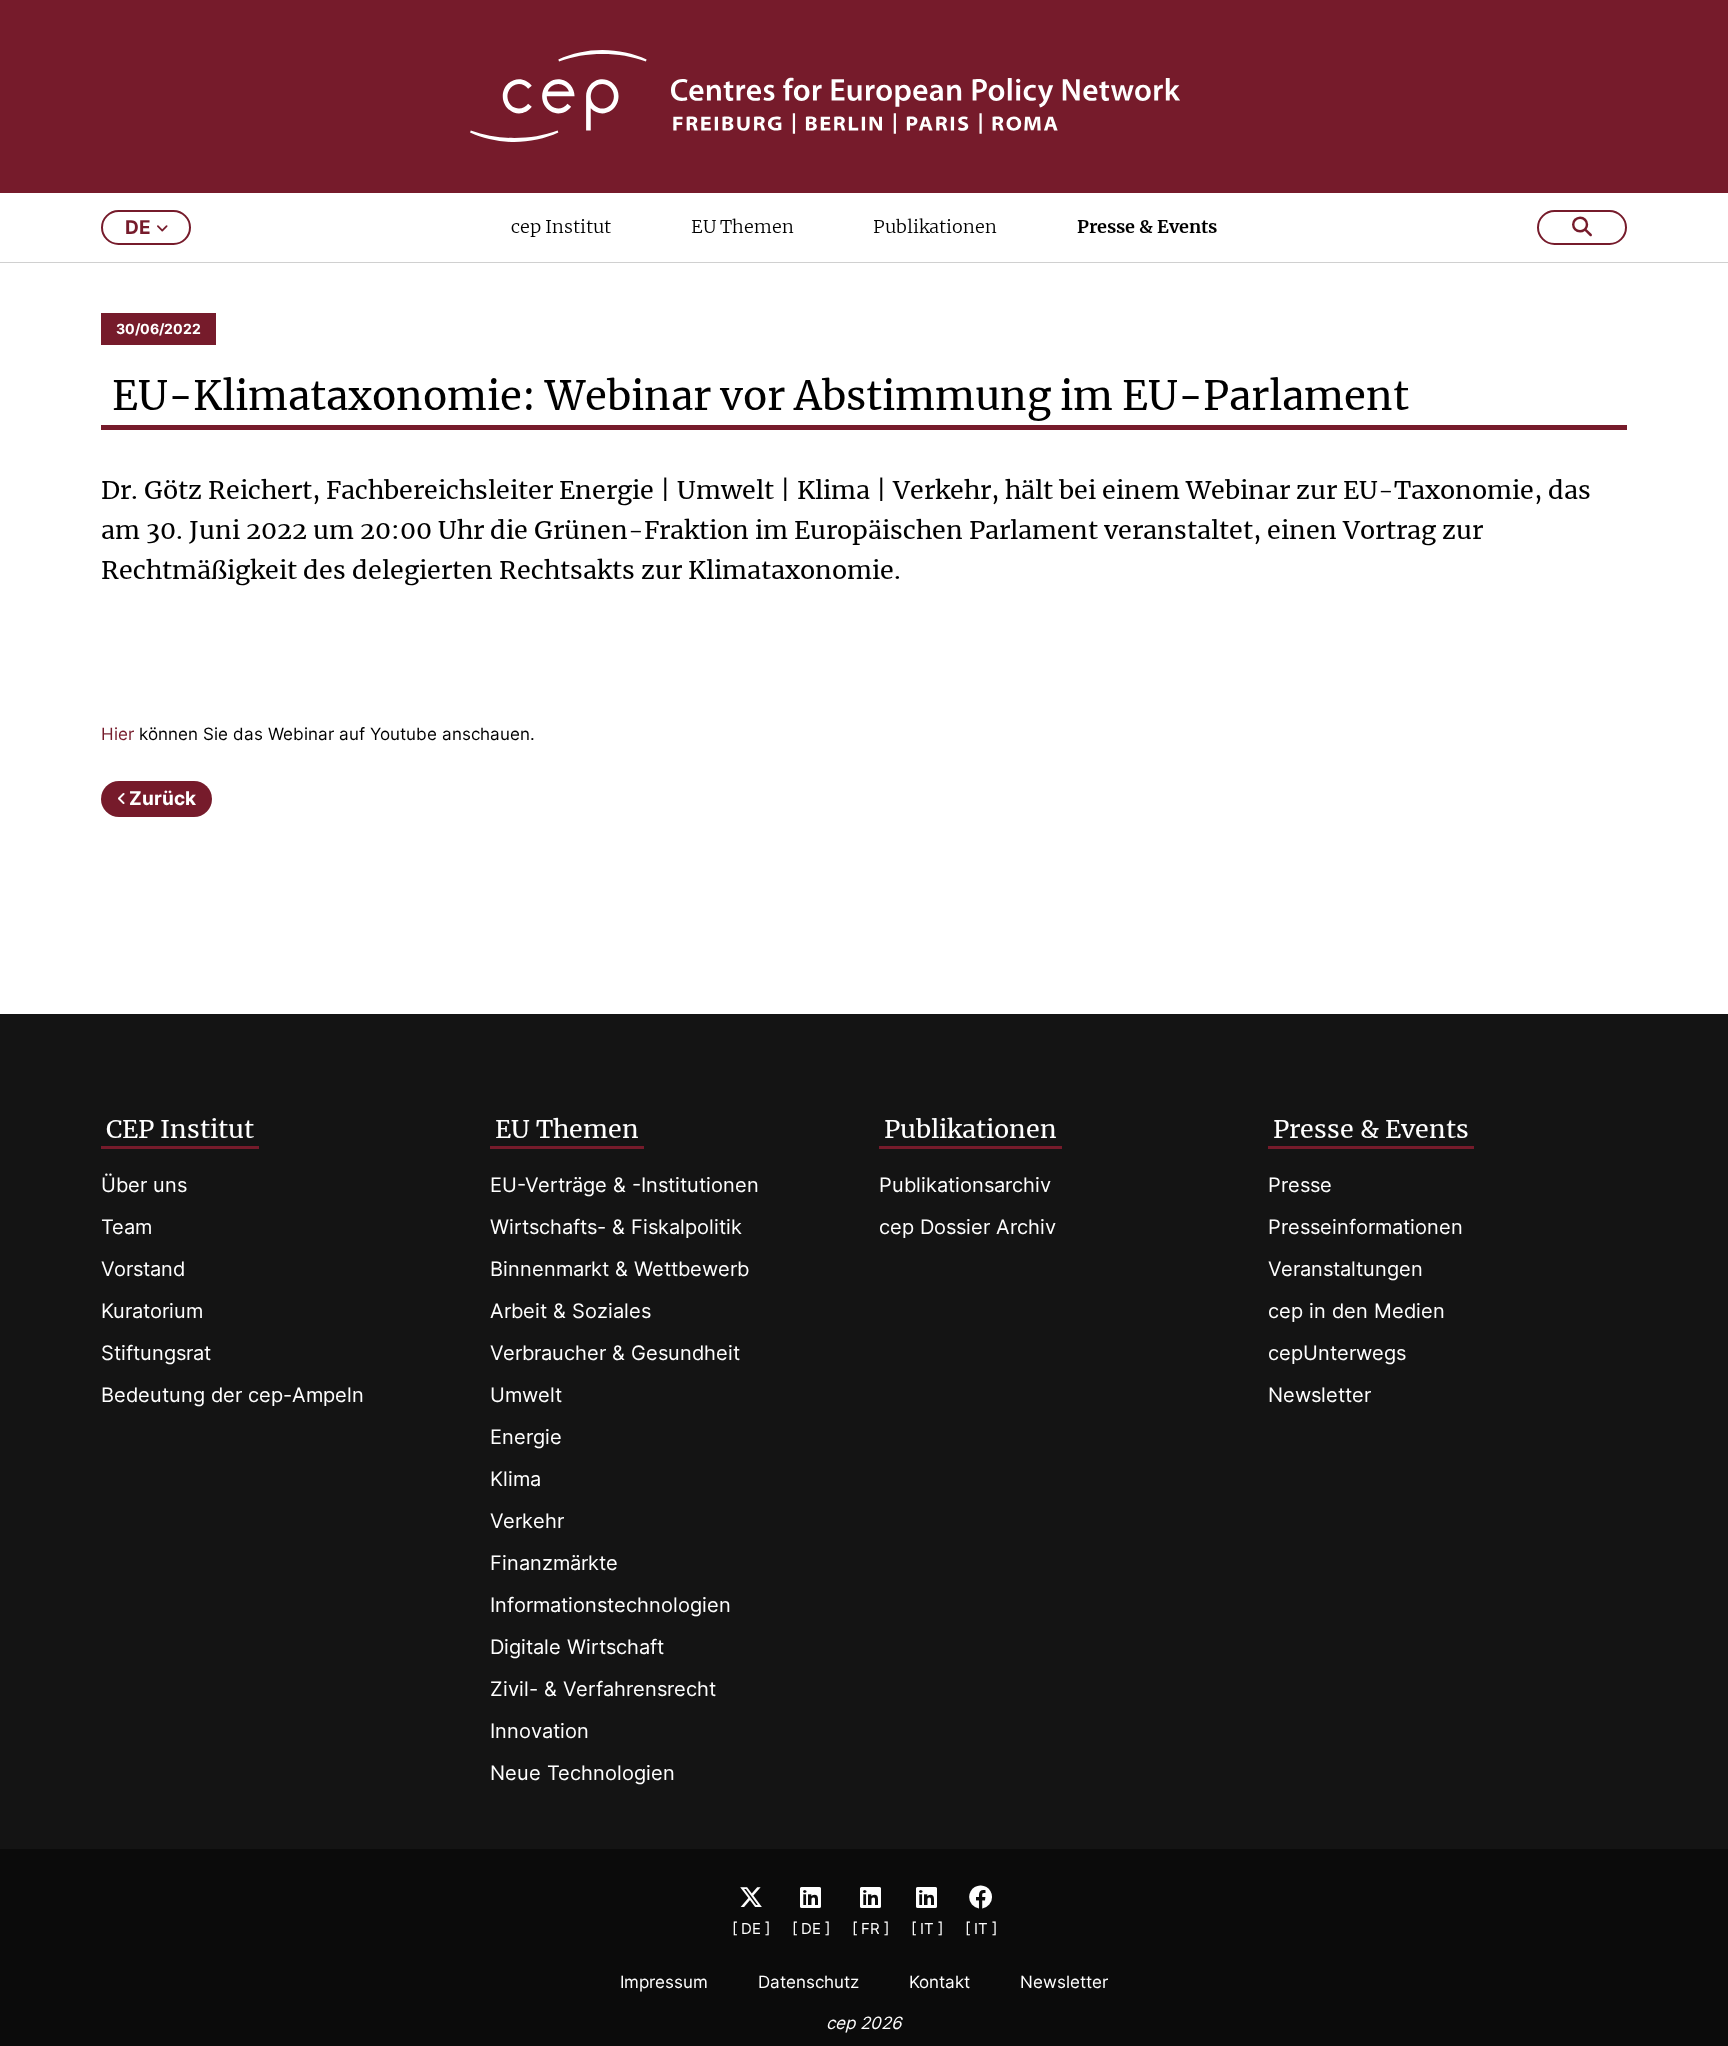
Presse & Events (1147, 226)
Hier (117, 734)
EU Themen (742, 226)
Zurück (162, 798)
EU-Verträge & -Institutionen (624, 1185)
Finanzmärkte (554, 1563)
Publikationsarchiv (965, 1185)
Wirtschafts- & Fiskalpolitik (616, 1227)
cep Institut (561, 226)
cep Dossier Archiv (967, 1227)
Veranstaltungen (1345, 1269)
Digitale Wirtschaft (577, 1647)
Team (126, 1227)
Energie (526, 1437)
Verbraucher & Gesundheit (615, 1353)
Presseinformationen (1365, 1227)
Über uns (144, 1185)
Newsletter (1319, 1395)
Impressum (664, 1982)
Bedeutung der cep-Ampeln (232, 1395)
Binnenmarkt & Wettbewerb (619, 1269)
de (138, 227)
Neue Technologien (582, 1773)
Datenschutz (808, 1982)
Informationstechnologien (610, 1605)
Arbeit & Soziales (570, 1311)
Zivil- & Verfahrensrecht (603, 1689)
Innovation (539, 1731)
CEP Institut (180, 1129)
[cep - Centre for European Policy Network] (864, 96)
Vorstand (143, 1269)
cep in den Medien (1356, 1311)
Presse (1300, 1185)
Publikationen (935, 226)
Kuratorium (152, 1311)
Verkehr (527, 1521)
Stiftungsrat (156, 1353)
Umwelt (526, 1395)
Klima (515, 1479)
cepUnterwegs (1337, 1353)
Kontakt (939, 1982)
